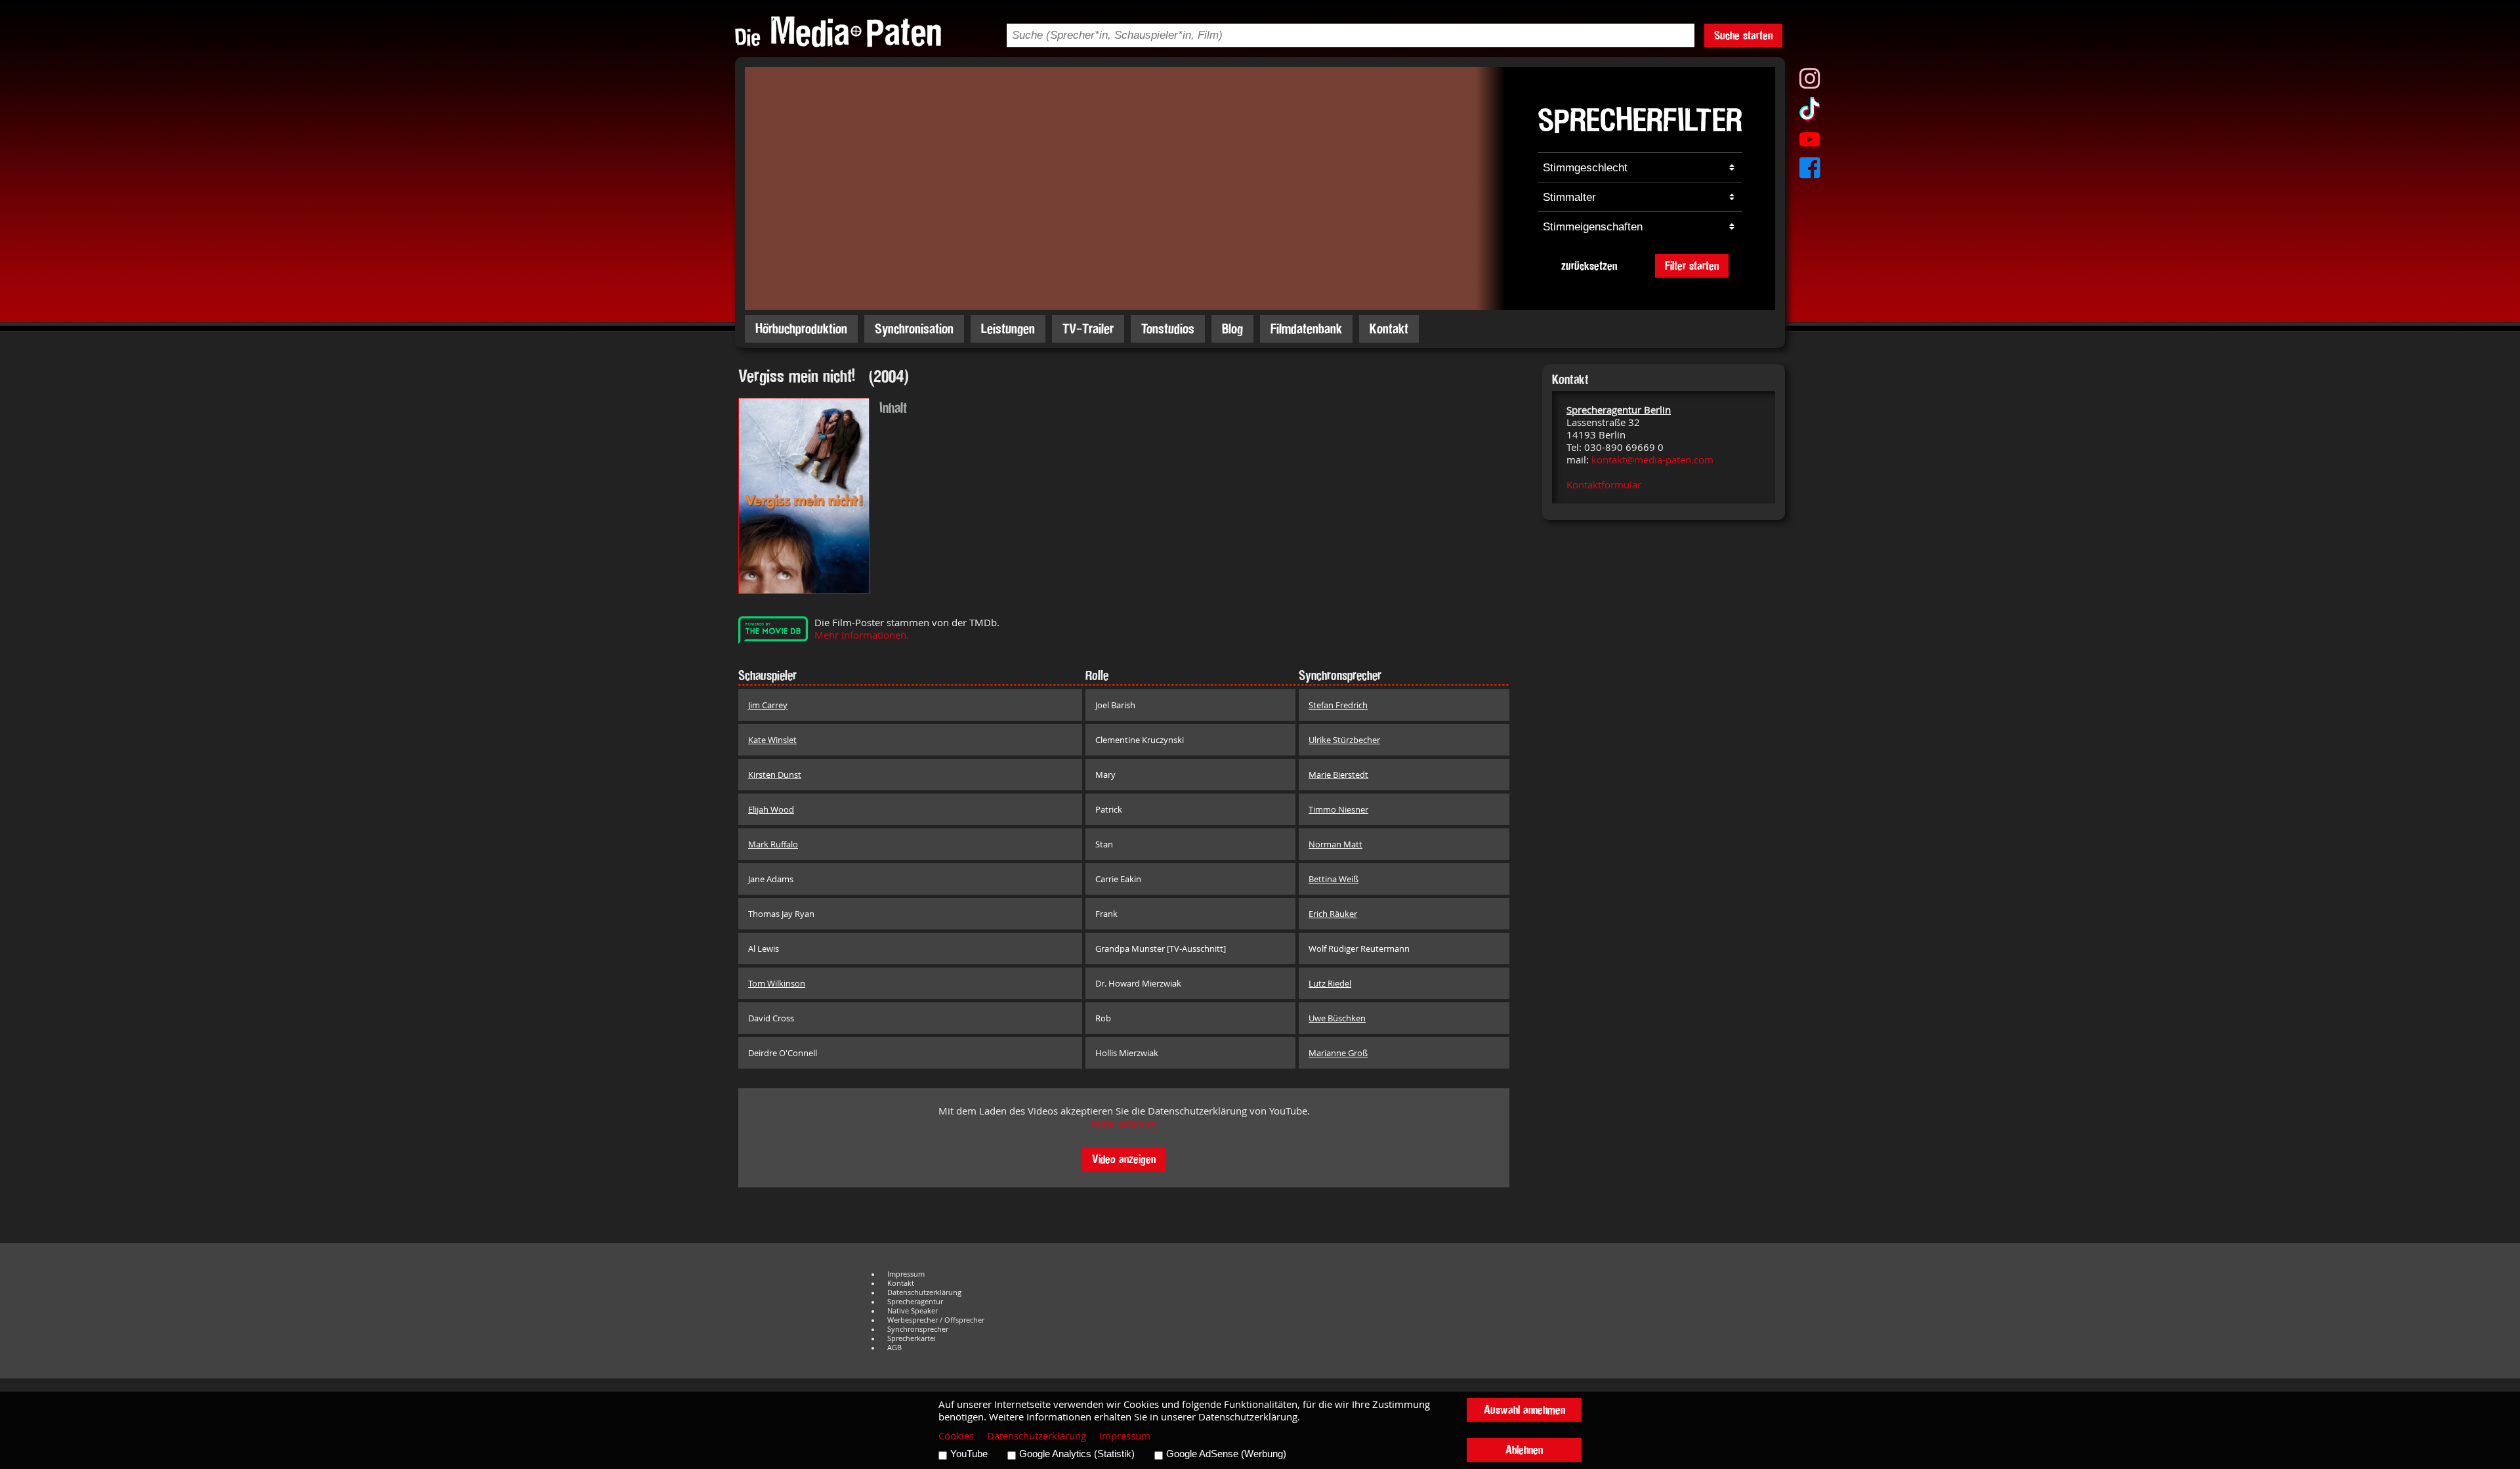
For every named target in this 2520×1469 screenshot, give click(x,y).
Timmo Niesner (1338, 809)
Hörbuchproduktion (801, 329)
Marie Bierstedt (1338, 775)
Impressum (906, 1274)
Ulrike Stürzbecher (1344, 740)
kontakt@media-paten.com (1652, 460)
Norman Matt (1335, 844)
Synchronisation (914, 329)
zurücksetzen (1589, 266)
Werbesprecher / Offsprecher (936, 1320)
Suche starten (1743, 35)
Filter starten (1692, 266)
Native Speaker (913, 1311)
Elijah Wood (771, 809)
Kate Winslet (772, 740)
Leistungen (1008, 329)
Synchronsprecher (918, 1329)
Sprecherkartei (912, 1338)
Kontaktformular (1604, 485)
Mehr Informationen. (862, 635)
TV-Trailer (1088, 329)
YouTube (969, 1454)
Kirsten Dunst (775, 775)
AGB (894, 1348)
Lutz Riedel (1330, 983)
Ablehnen (1524, 1450)
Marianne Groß (1338, 1053)
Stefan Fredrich (1338, 705)
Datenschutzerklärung (924, 1292)
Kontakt (1389, 329)
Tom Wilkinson (777, 983)
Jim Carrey (768, 705)
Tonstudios (1168, 329)
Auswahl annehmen (1524, 1410)
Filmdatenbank (1306, 329)
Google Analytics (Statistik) (1077, 1454)
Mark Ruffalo (773, 844)
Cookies (956, 1436)
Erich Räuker (1333, 914)
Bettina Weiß (1333, 879)
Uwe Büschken (1337, 1018)
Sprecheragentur (915, 1302)
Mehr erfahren (1124, 1123)
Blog (1232, 329)
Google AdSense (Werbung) (1226, 1454)
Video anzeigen (1124, 1159)
